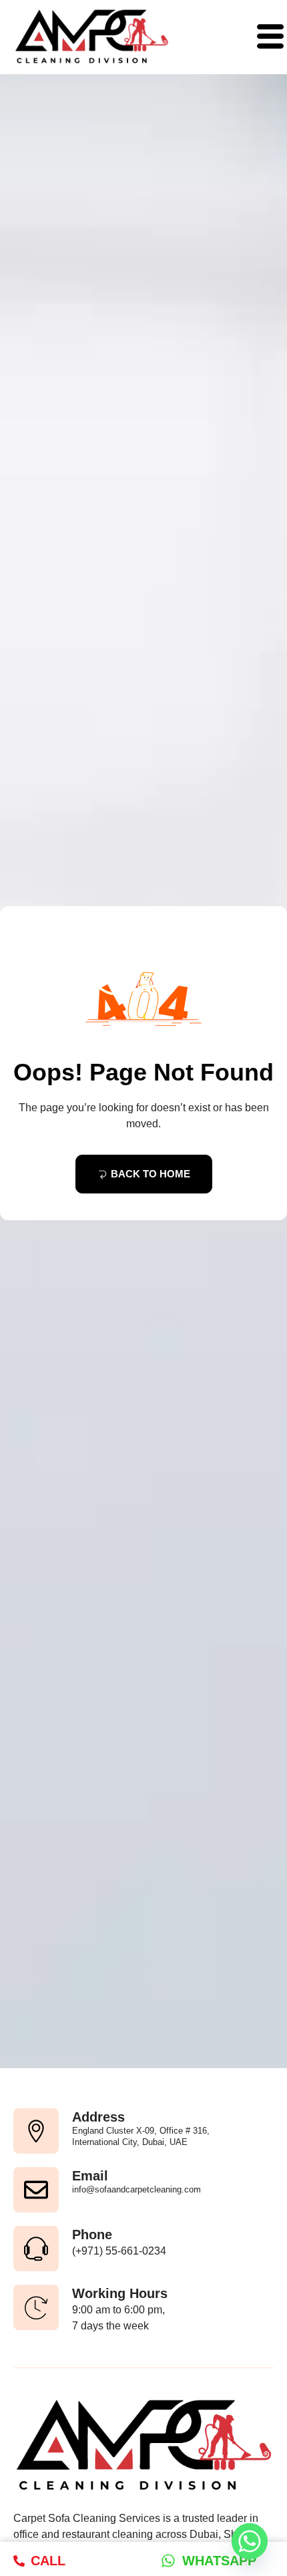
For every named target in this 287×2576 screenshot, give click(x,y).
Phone (92, 2235)
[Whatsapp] (250, 2541)
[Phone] (36, 2249)
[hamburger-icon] (265, 37)
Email (90, 2176)
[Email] (36, 2190)
